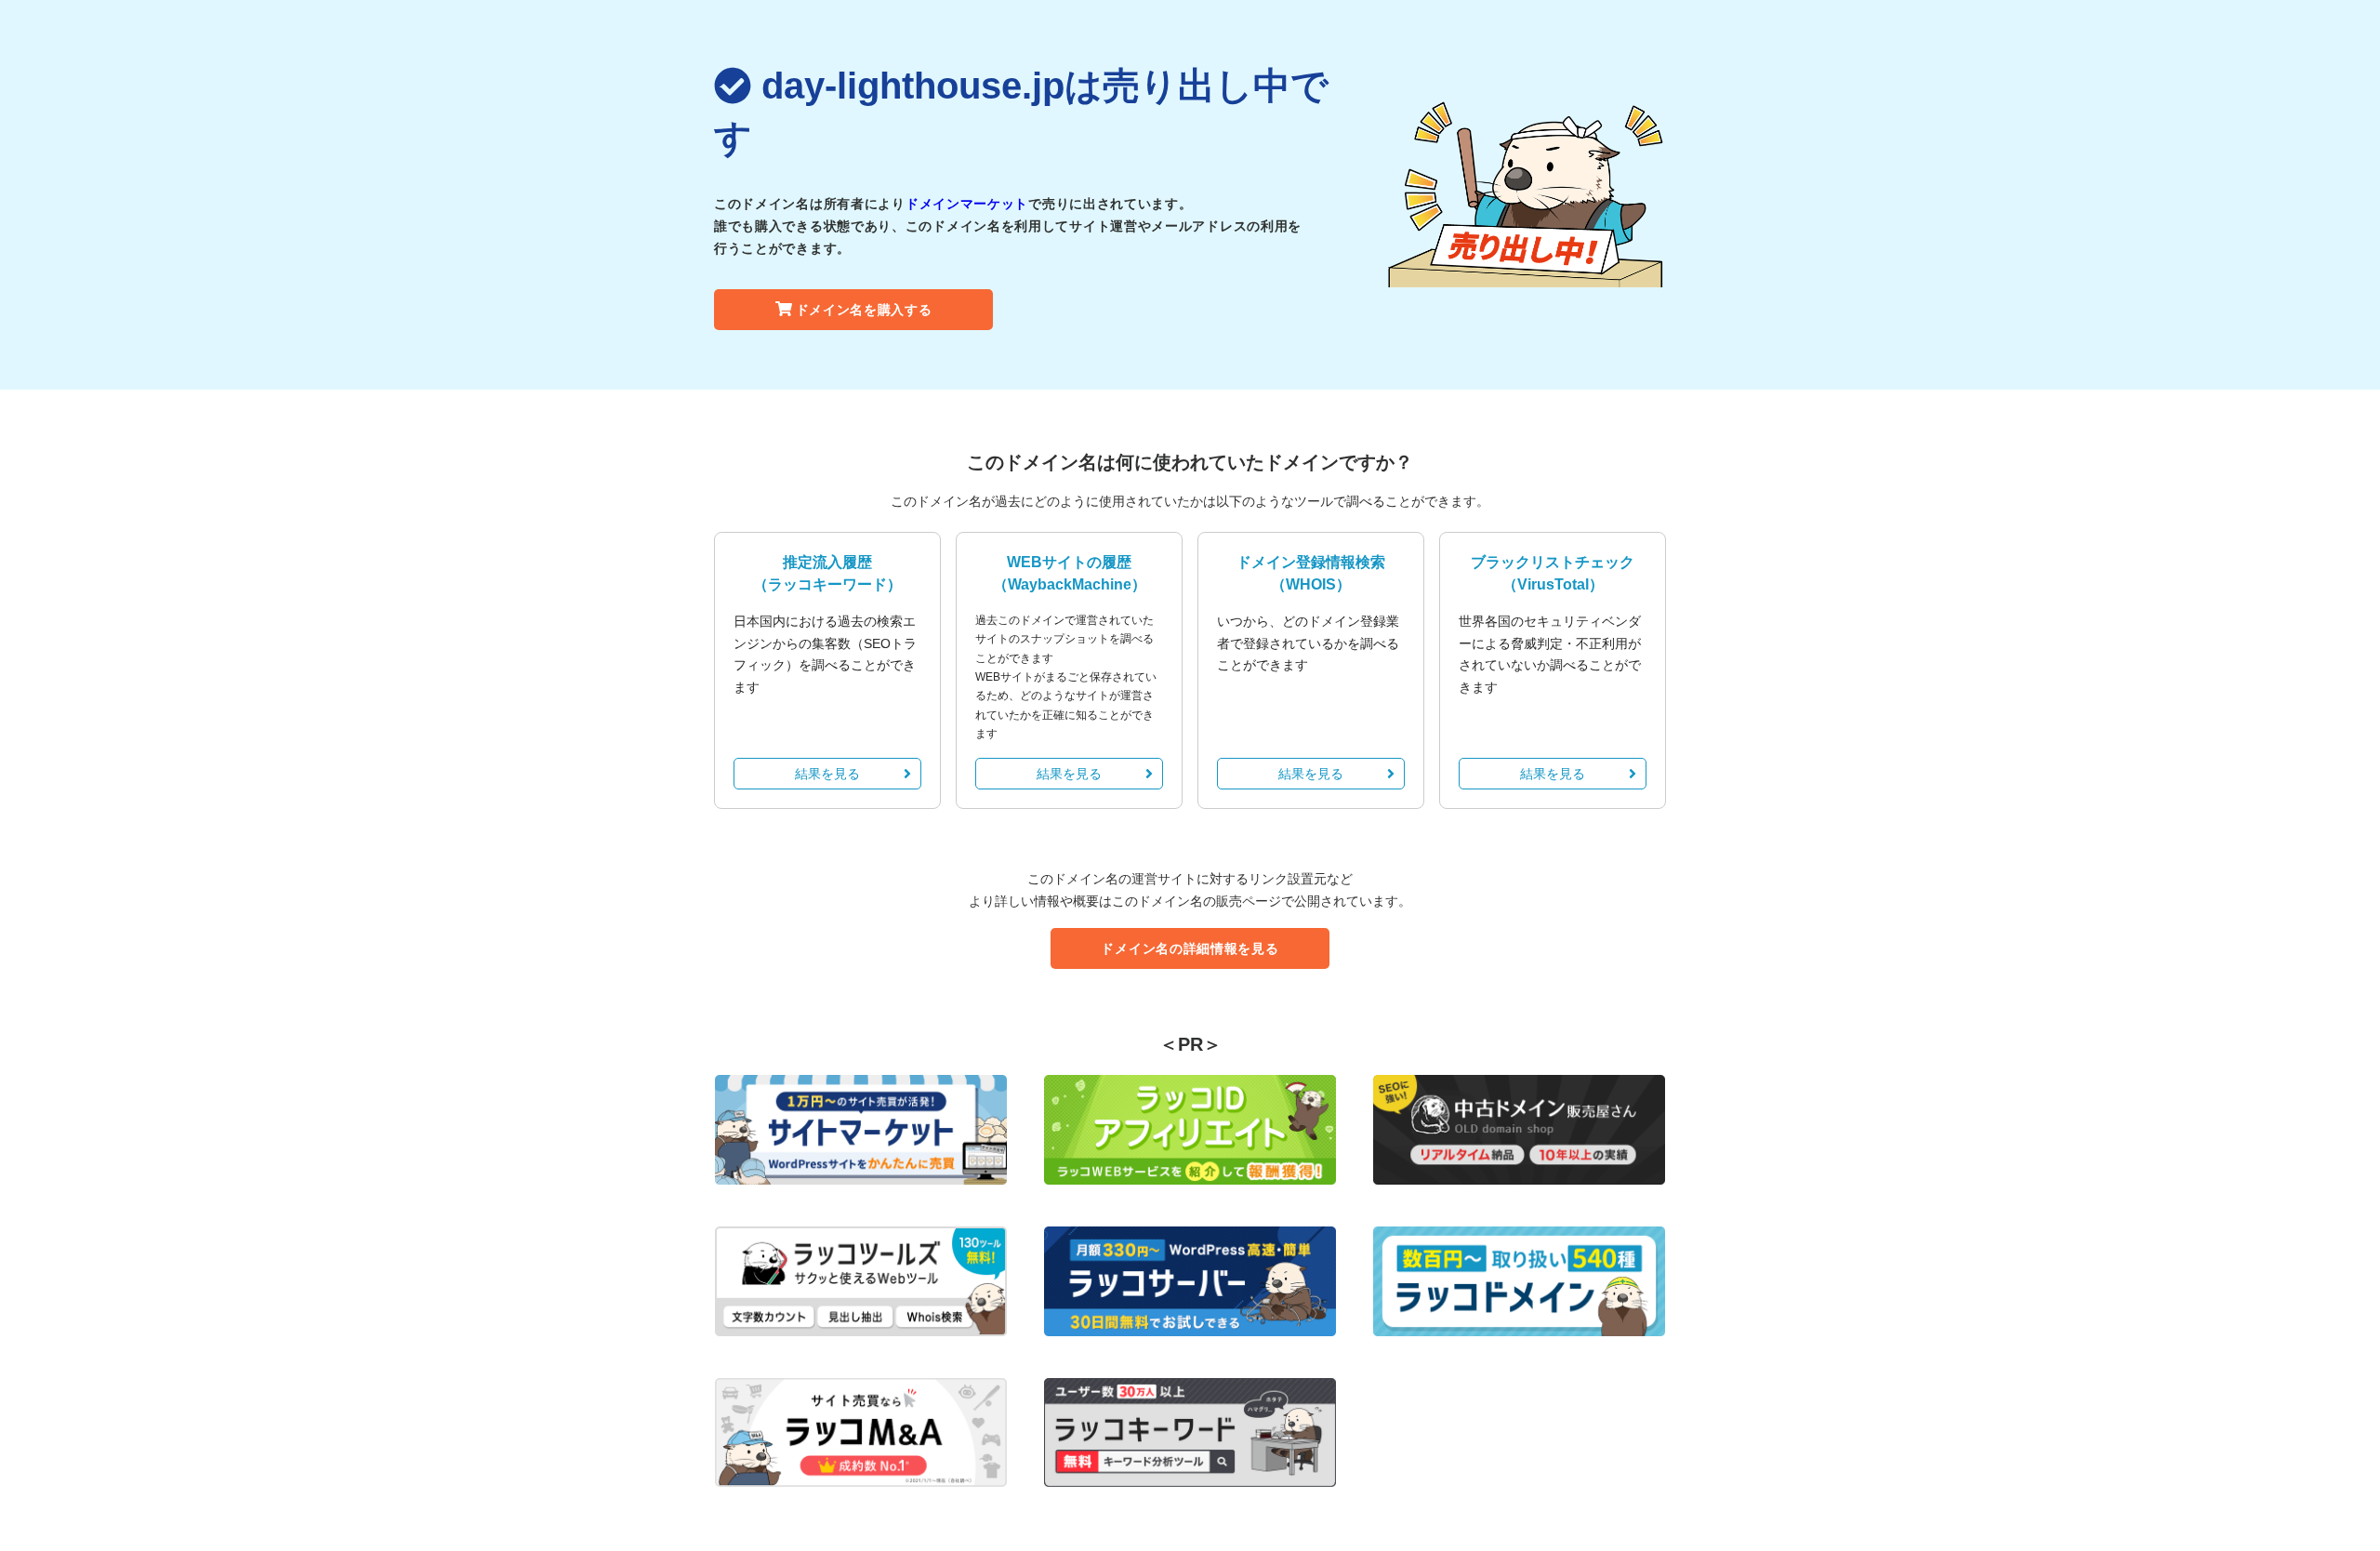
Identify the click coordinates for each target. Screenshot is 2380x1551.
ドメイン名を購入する (864, 310)
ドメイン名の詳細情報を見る (1190, 948)
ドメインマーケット (967, 204)
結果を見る (827, 774)
